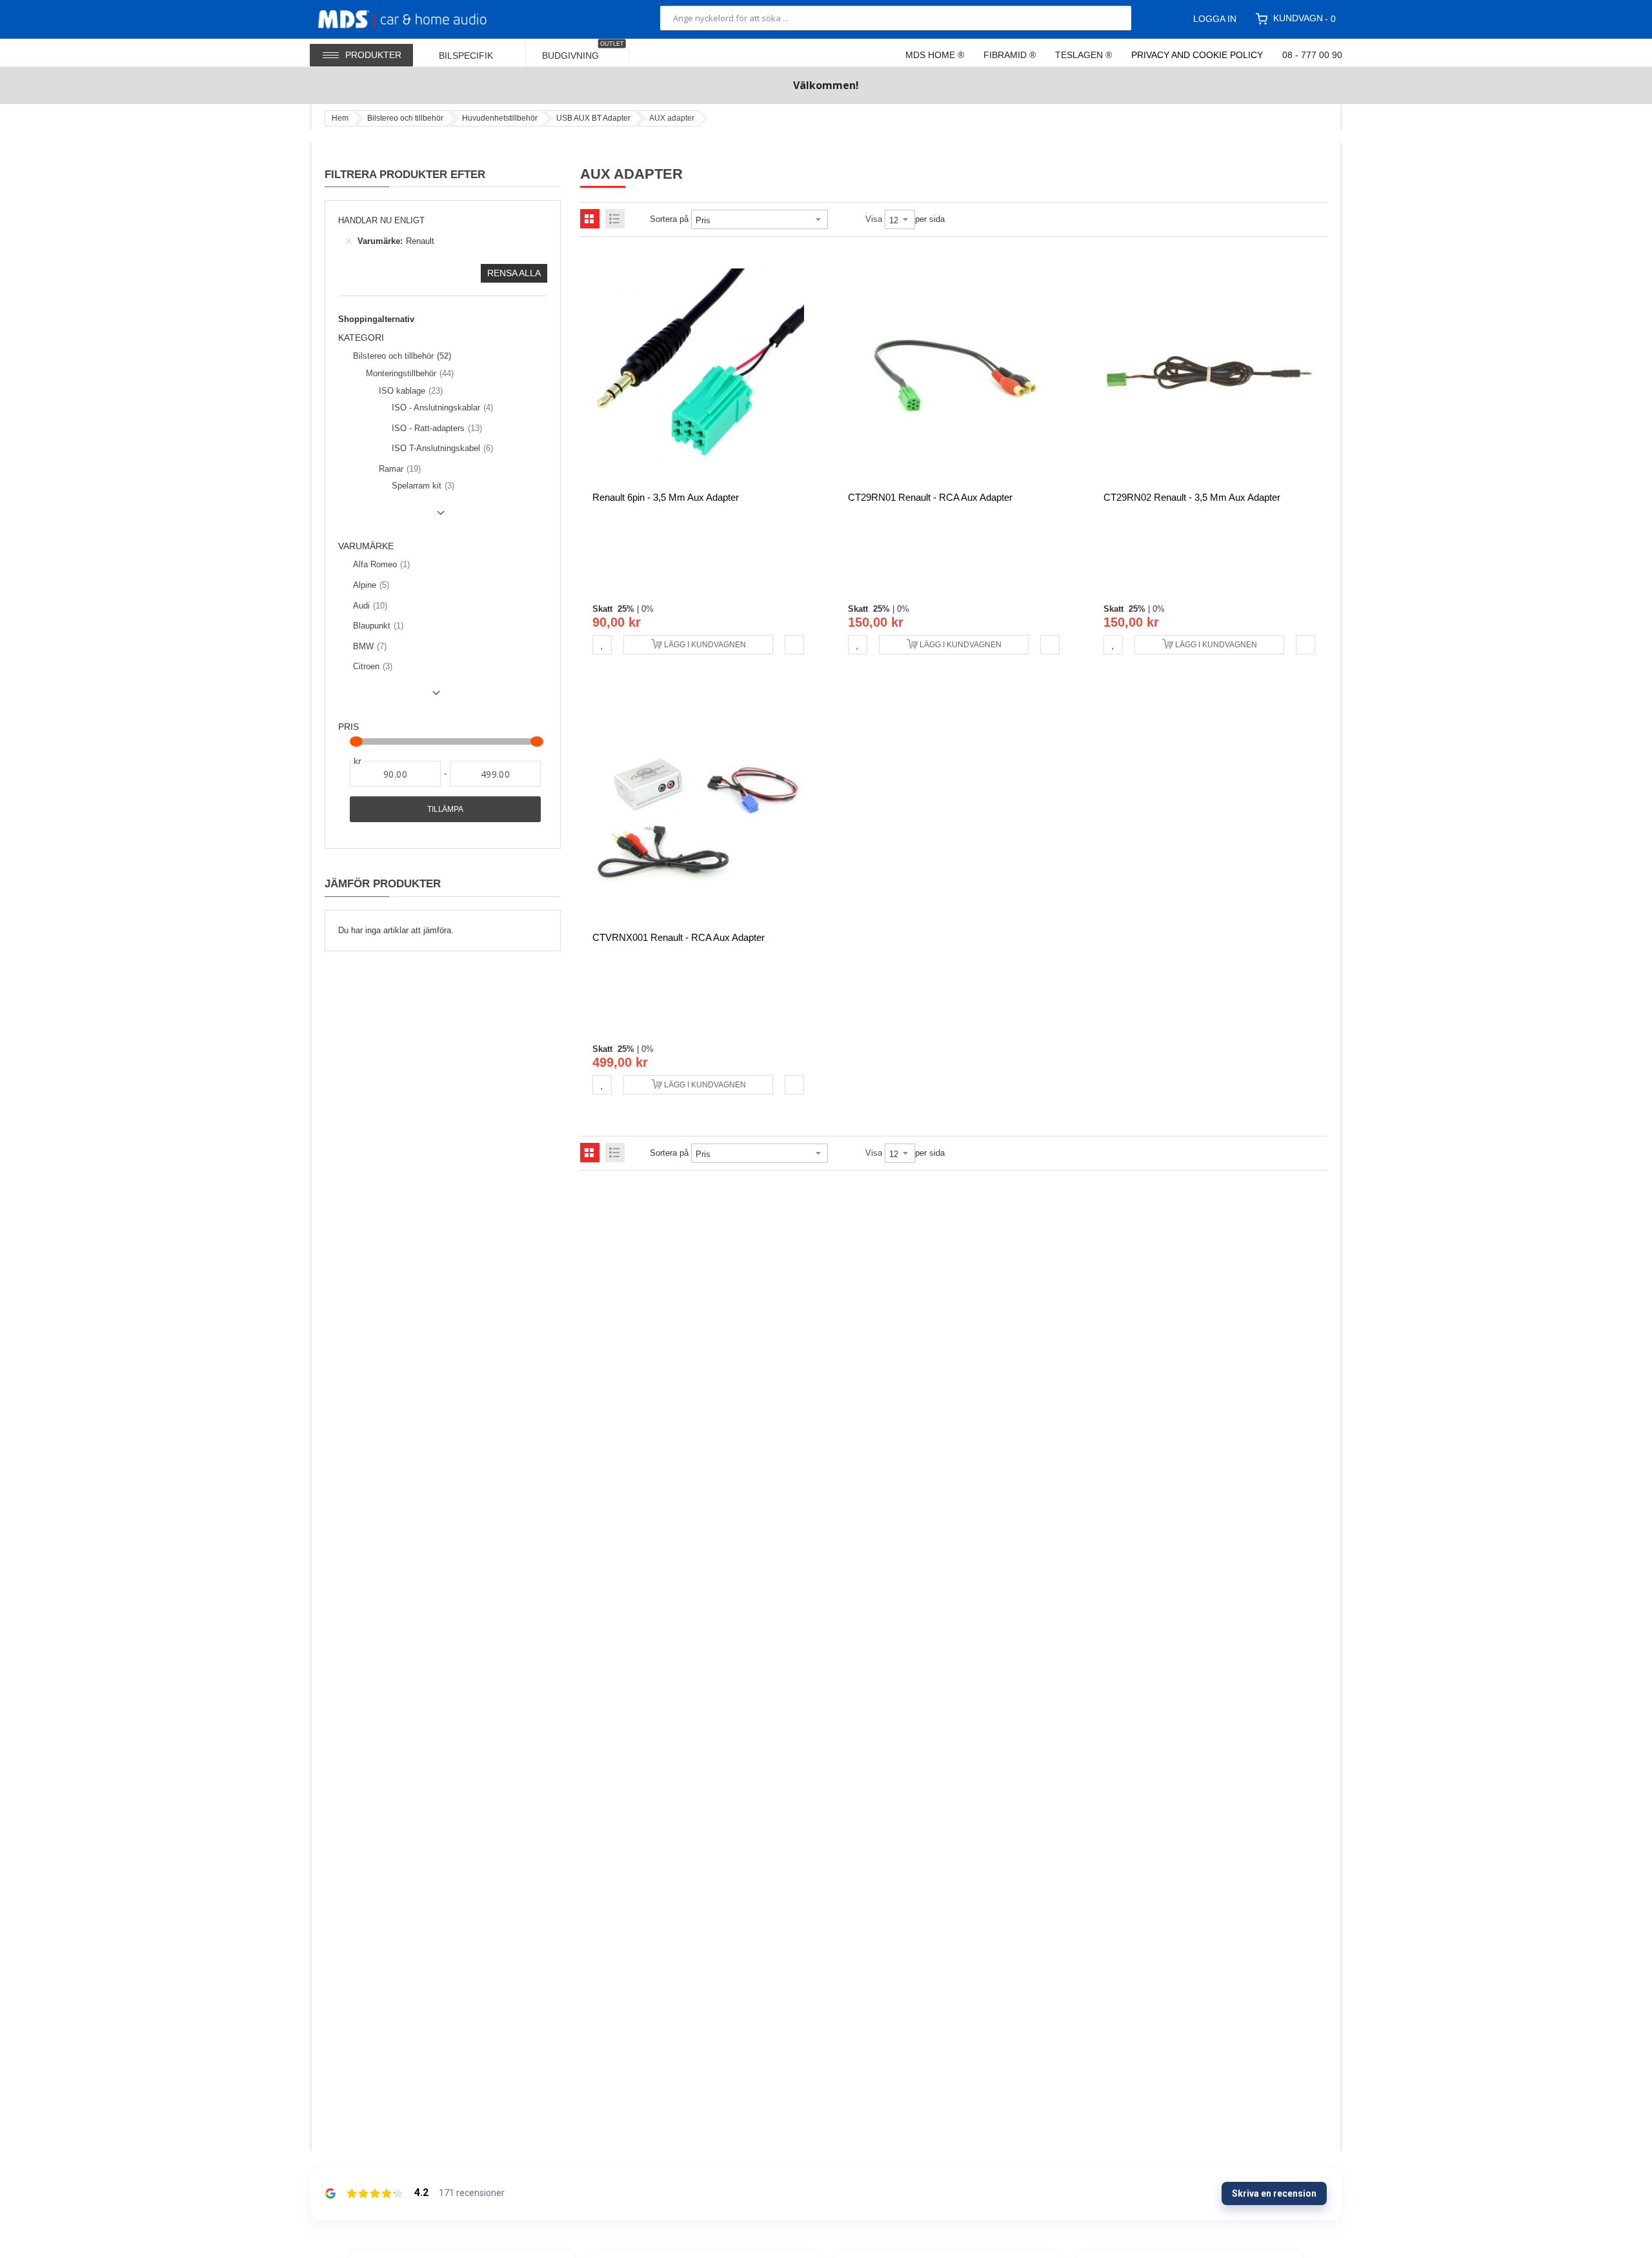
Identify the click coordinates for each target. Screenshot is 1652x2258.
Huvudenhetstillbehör (500, 118)
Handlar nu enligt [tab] (381, 220)
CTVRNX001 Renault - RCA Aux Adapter (679, 937)
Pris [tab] (348, 727)
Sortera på (669, 219)
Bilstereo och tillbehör (405, 118)
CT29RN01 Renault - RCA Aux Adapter (930, 497)
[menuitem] (474, 53)
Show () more (394, 518)
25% (626, 609)
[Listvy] (615, 219)
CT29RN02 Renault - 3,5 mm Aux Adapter (1192, 497)
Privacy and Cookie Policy (1197, 55)
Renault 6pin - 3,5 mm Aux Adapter (666, 497)
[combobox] (896, 18)
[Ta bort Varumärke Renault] (348, 241)
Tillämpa (445, 809)
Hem (340, 118)
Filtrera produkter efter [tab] (405, 174)
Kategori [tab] (361, 338)
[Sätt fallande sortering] (837, 219)
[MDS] (418, 18)
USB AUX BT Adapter (593, 118)
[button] (602, 645)
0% (648, 609)
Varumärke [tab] (366, 546)
